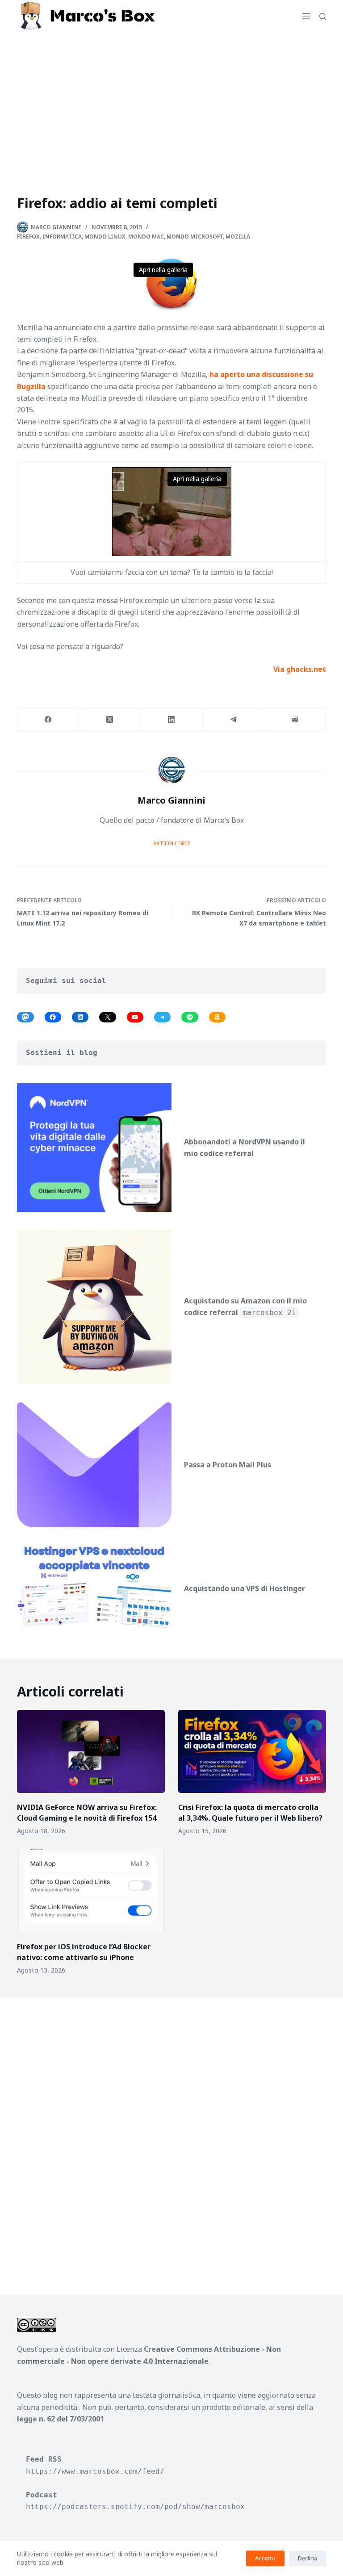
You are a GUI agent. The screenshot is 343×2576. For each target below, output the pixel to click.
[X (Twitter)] (110, 720)
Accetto (265, 2558)
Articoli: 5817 (171, 843)
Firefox (28, 237)
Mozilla (238, 237)
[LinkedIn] (171, 720)
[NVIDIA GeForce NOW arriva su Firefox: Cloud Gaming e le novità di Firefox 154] (91, 1751)
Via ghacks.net (300, 669)
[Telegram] (234, 720)
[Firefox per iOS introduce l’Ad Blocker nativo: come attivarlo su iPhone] (91, 1891)
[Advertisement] (171, 99)
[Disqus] (171, 2136)
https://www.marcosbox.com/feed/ (95, 2471)
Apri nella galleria (163, 270)
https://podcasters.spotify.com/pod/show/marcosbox (135, 2507)
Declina (307, 2558)
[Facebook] (48, 720)
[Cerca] (323, 16)
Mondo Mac (146, 237)
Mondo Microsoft (195, 237)
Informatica (62, 237)
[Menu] (306, 16)
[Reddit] (295, 720)
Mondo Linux (105, 237)
